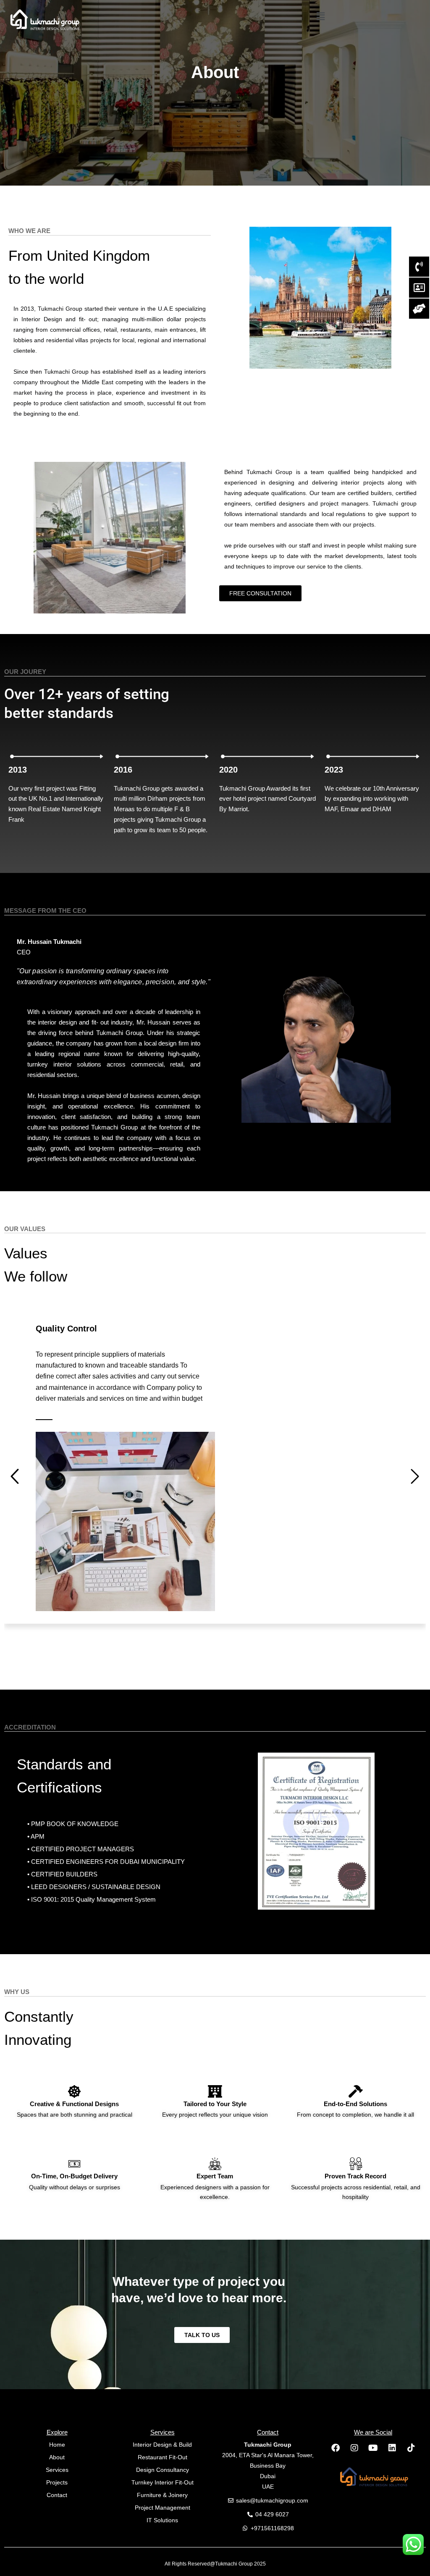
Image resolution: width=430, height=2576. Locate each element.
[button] (321, 16)
